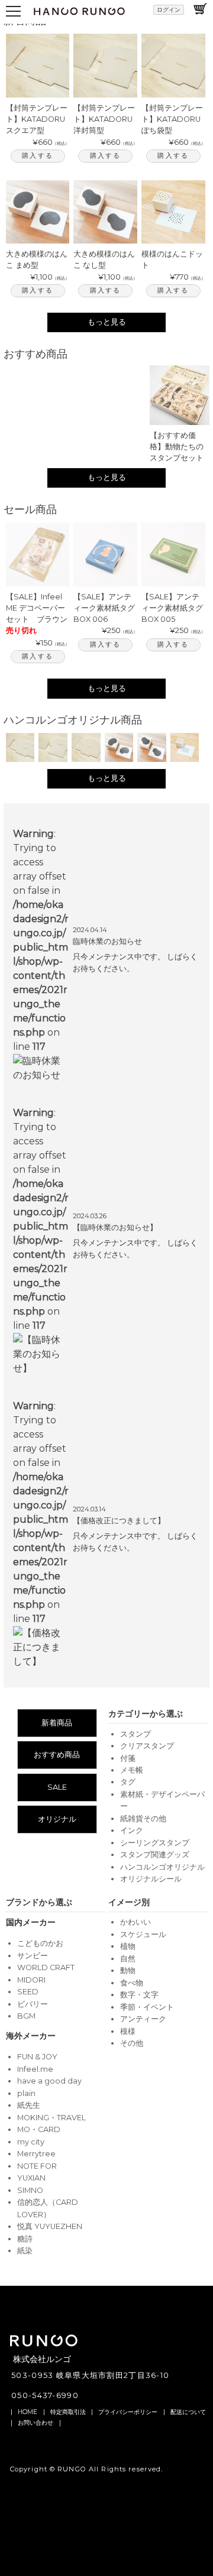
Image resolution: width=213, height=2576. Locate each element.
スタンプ (135, 1734)
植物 (128, 1946)
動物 (128, 1970)
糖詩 (25, 2239)
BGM (26, 2016)
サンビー (33, 1956)
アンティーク (143, 2019)
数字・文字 (139, 1995)
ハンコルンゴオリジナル (162, 1867)
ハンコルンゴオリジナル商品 (73, 720)
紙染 (25, 2251)
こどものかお (40, 1943)
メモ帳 (132, 1770)
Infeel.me (35, 2069)
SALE (57, 1787)
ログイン (169, 10)
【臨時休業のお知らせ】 (115, 1227)
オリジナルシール (151, 1879)
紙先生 (29, 2105)
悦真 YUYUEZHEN (50, 2226)
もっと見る (107, 322)
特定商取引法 (68, 2412)
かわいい (135, 1922)
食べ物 (132, 1983)
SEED (28, 1992)
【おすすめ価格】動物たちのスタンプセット (177, 447)
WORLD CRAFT (46, 1967)
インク (132, 1830)
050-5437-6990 (45, 2395)
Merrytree (36, 2154)
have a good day (49, 2081)
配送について (188, 2412)
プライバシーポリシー (128, 2412)
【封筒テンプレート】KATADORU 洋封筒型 (104, 119)
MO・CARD (39, 2129)
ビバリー (33, 2004)
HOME (28, 2412)
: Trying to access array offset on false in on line (41, 940)
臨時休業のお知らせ (107, 941)
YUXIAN (31, 2178)
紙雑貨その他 (143, 1819)
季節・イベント (147, 2007)
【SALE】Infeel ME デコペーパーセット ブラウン (37, 608)
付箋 (128, 1758)
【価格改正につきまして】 (119, 1521)
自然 (128, 1959)
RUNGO (72, 2469)
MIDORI (31, 1980)
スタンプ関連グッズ (155, 1855)
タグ (128, 1782)
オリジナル (57, 1819)
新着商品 (57, 1723)
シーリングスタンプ (155, 1843)
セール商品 (30, 509)
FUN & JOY (37, 2057)
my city (31, 2142)
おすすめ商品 (35, 354)
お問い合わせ (35, 2423)
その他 (132, 2043)
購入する (38, 155)
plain (26, 2093)
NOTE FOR (37, 2166)
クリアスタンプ (147, 1746)
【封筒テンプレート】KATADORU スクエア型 (37, 119)
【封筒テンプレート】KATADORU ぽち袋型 (172, 119)
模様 (128, 2031)
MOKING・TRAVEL (51, 2118)
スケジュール (143, 1934)
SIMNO (30, 2190)
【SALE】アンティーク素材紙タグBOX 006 (104, 608)
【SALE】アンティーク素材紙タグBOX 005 (172, 608)
